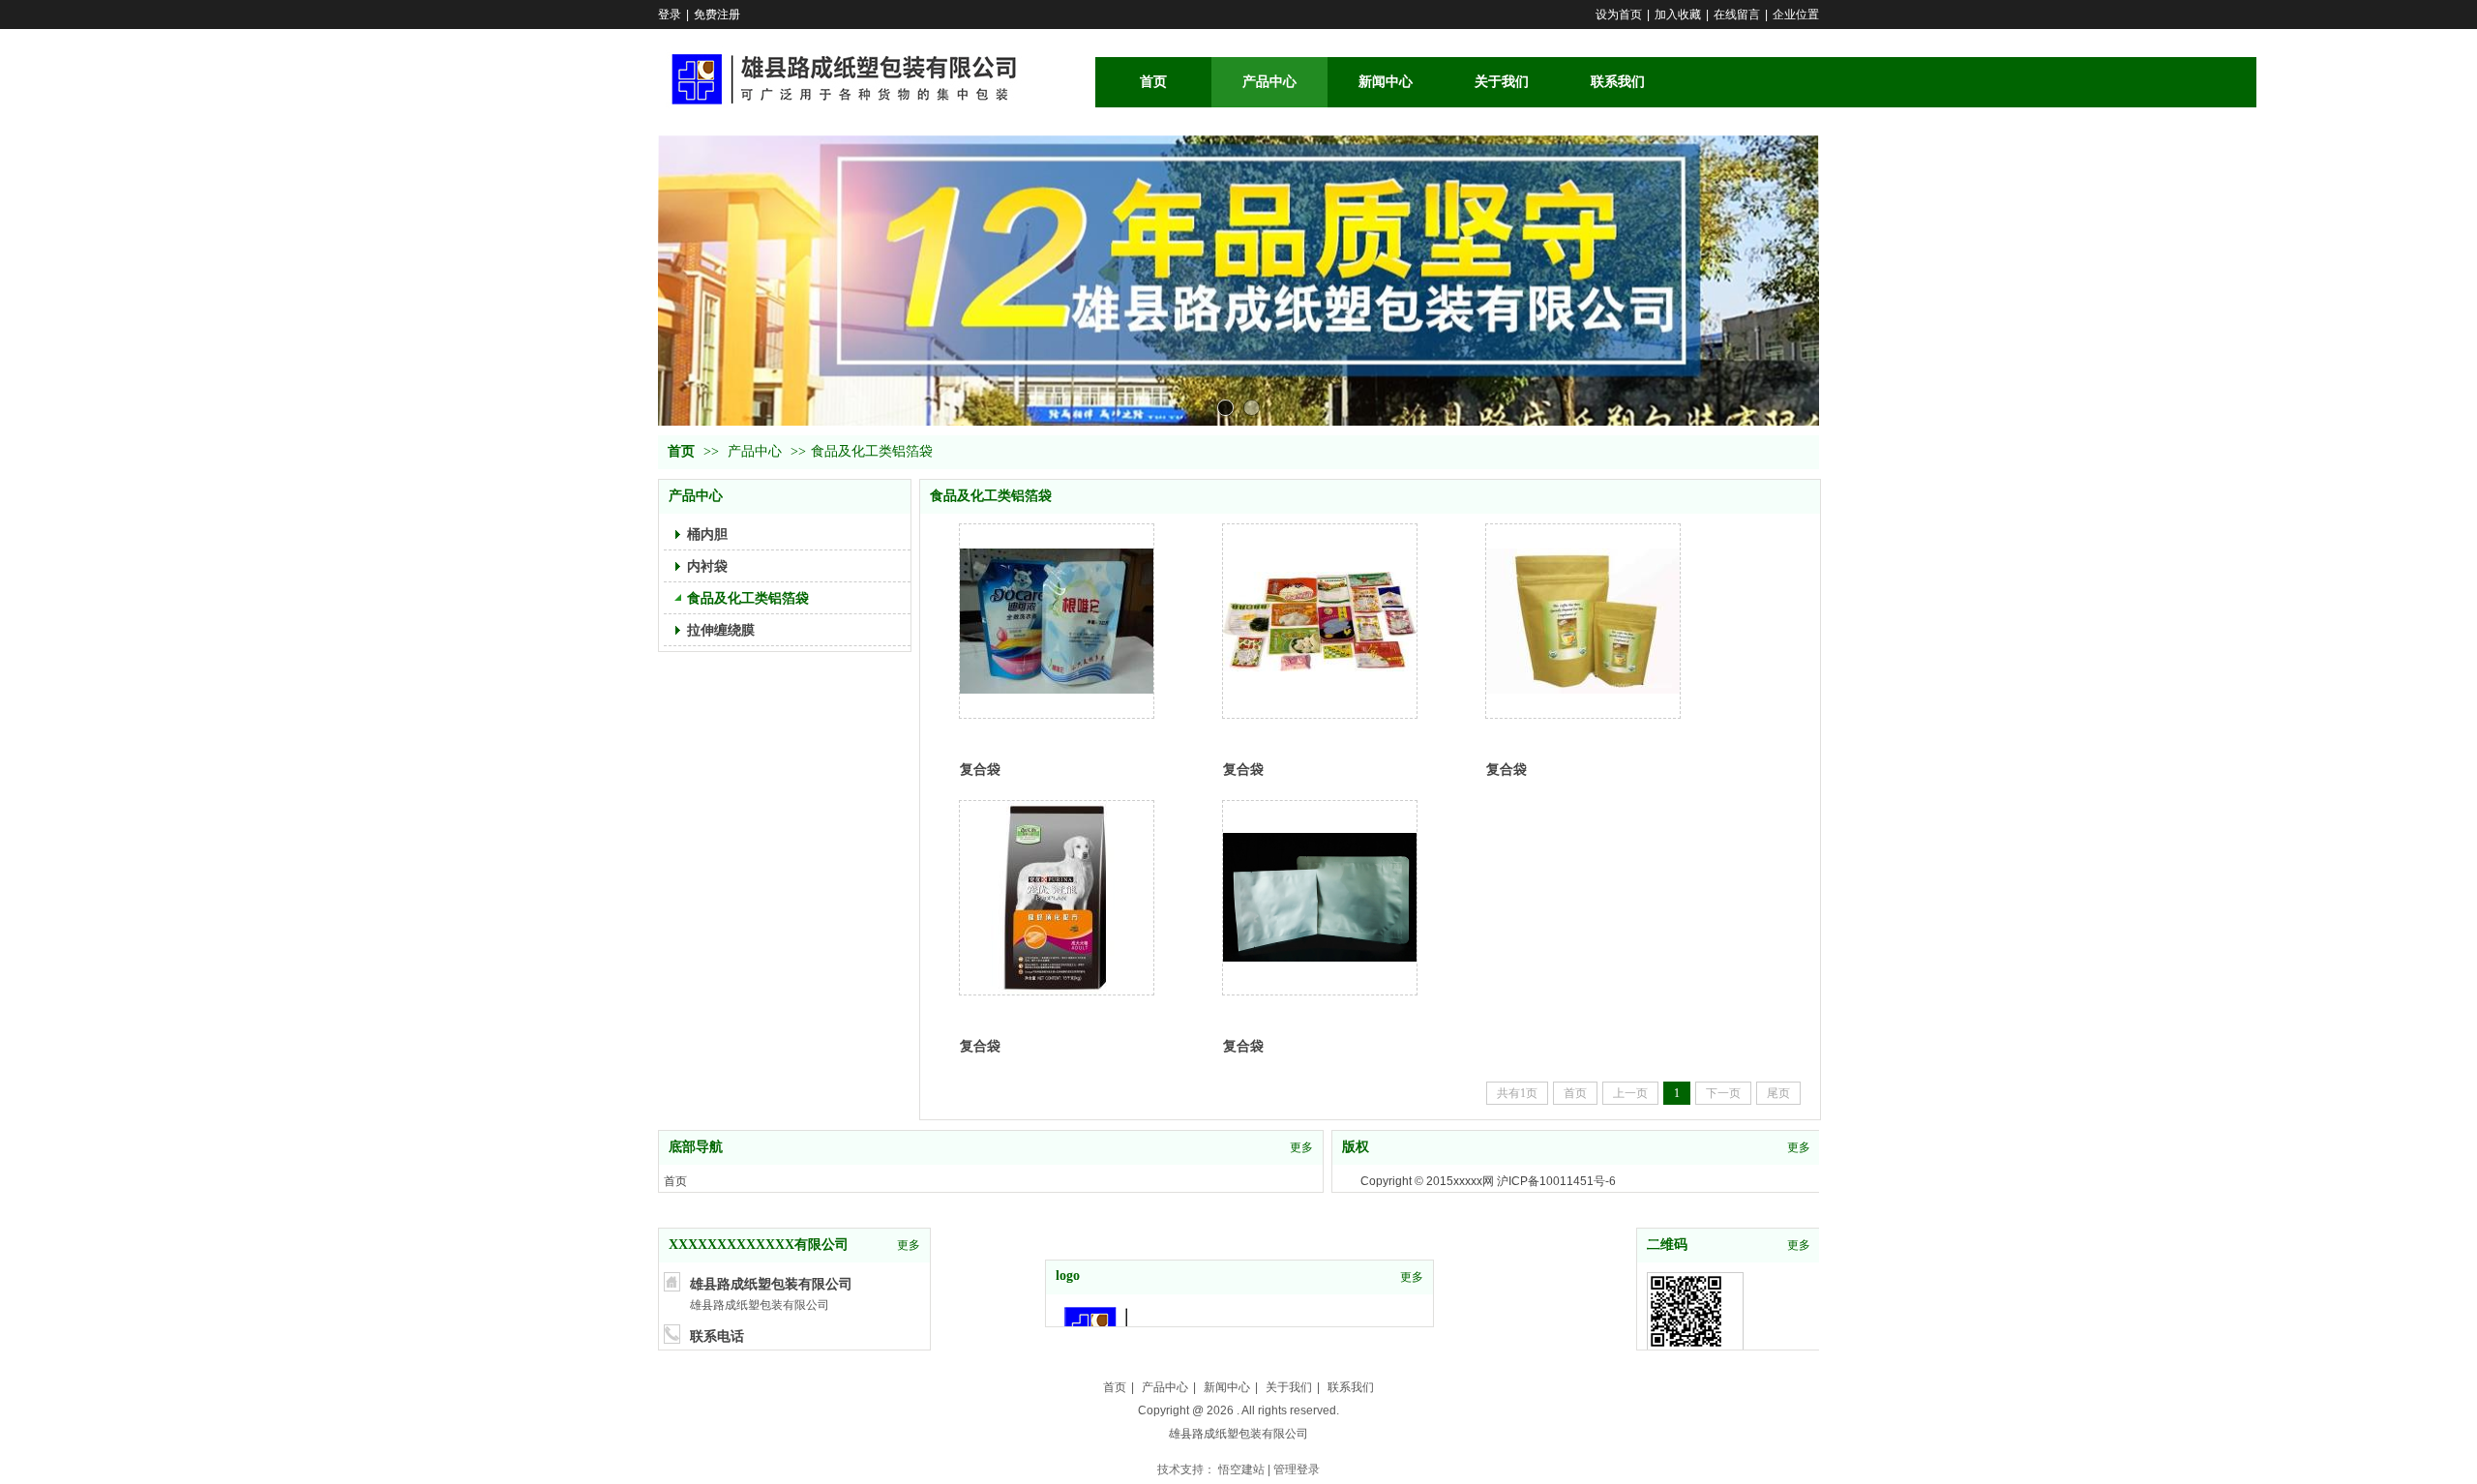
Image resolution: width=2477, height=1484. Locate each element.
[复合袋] (1057, 621)
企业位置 (1796, 15)
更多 (1301, 1147)
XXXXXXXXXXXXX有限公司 (759, 1245)
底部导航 (696, 1147)
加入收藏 (1678, 15)
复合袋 (980, 769)
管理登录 (1297, 1469)
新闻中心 (1227, 1387)
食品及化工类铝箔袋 (872, 451)
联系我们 (1351, 1387)
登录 (670, 15)
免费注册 (717, 15)
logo (1068, 1276)
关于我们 (1289, 1387)
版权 (1356, 1147)
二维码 (1667, 1245)
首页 (681, 451)
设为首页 (1619, 15)
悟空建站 (1241, 1469)
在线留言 (1737, 15)
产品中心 (755, 451)
